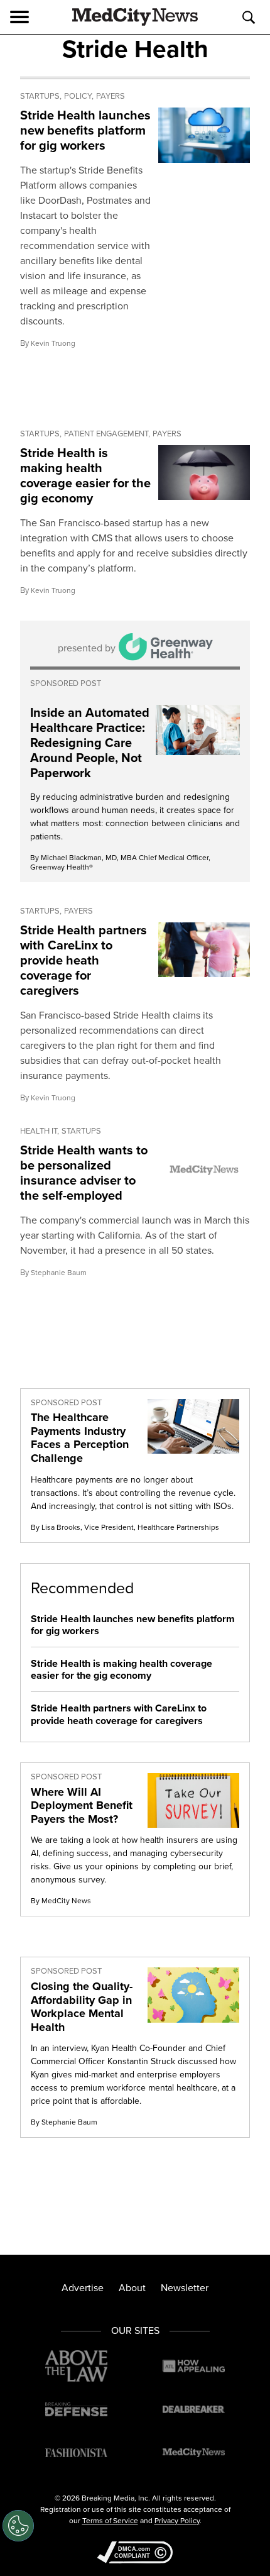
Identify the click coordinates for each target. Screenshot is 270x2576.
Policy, (79, 96)
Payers (111, 96)
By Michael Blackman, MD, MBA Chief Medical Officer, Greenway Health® (120, 862)
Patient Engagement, (107, 434)
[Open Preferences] (18, 2526)
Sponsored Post (66, 683)
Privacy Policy (177, 2521)
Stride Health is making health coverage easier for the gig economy (85, 475)
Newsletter (185, 2288)
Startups (81, 1131)
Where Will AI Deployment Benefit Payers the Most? (82, 1805)
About (132, 2288)
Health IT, (40, 1131)
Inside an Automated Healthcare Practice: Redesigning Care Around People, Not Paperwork (90, 743)
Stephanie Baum (59, 1273)
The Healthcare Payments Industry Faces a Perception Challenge (80, 1438)
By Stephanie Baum (64, 2122)
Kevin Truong (53, 343)
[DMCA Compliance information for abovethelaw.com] (135, 2554)
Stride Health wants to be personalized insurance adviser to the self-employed (84, 1173)
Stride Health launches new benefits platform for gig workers (85, 130)
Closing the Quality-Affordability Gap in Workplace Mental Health (82, 2007)
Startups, (41, 96)
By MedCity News (61, 1901)
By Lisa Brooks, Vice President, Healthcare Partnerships (125, 1527)
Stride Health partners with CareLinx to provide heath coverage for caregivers (84, 960)
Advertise (83, 2288)
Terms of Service (110, 2521)
